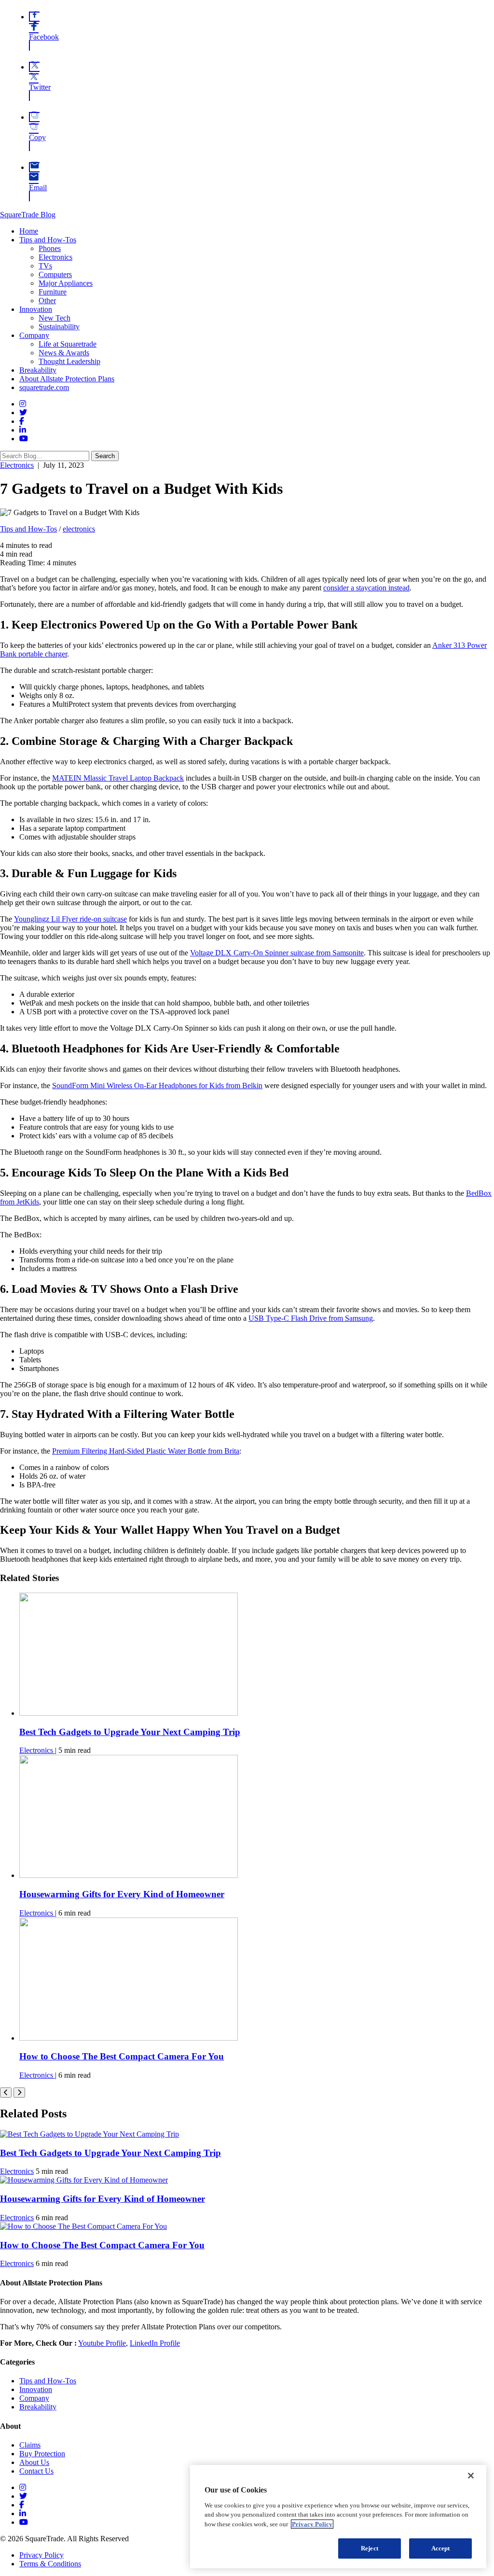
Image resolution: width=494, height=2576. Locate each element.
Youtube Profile (102, 2343)
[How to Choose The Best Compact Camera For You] (129, 2038)
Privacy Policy (41, 2555)
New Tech (55, 318)
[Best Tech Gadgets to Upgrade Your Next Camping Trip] (129, 1713)
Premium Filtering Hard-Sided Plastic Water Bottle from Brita (146, 1451)
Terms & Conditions (50, 2564)
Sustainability (59, 327)
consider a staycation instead (366, 588)
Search (105, 456)
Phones (50, 248)
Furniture (53, 292)
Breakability (38, 370)
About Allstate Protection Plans (67, 379)
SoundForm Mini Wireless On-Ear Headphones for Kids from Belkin (157, 1085)
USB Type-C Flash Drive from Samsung (311, 1318)
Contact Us (36, 2471)
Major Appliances (66, 283)
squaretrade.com (44, 387)
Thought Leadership (69, 361)
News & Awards (64, 353)
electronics (79, 529)
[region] (338, 2517)
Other (47, 301)
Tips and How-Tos (48, 240)
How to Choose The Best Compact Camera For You (122, 2056)
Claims (30, 2445)
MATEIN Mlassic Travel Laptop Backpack (118, 778)
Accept (441, 2548)
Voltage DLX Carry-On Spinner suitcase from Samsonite (277, 953)
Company (34, 335)
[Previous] (6, 2093)
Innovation (36, 309)
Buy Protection (42, 2454)
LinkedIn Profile (155, 2343)
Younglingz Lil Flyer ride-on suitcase (70, 919)
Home (29, 231)
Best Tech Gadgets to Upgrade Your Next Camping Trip (130, 1732)
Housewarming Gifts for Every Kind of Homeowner (122, 1894)
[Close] (471, 2476)
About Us (34, 2462)
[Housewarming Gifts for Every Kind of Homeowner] (129, 1875)
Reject (370, 2548)
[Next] (19, 2093)
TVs (45, 266)
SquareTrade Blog (28, 215)
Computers (55, 274)
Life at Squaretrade (68, 344)
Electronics (55, 257)
